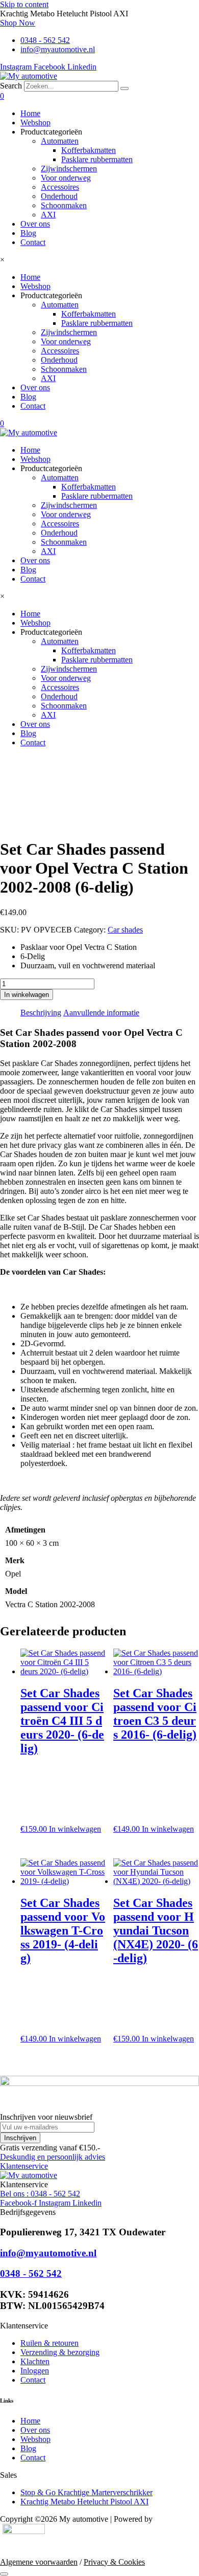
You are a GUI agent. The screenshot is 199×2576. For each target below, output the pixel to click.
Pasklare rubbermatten (97, 159)
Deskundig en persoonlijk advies (53, 2157)
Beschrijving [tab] (41, 1013)
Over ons (35, 224)
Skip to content (24, 4)
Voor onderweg (66, 178)
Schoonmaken (64, 205)
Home (30, 113)
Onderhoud (59, 196)
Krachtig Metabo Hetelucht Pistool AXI (84, 2502)
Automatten (60, 141)
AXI (48, 215)
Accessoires (60, 187)
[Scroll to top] (4, 2574)
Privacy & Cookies (114, 2562)
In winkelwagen (27, 995)
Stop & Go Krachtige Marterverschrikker (86, 2492)
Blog (28, 233)
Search (11, 86)
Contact (33, 242)
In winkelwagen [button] (75, 1829)
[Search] (125, 88)
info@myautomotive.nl (48, 2253)
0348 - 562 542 (31, 2273)
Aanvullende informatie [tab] (101, 1013)
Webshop (35, 123)
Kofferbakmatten (89, 150)
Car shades (125, 930)
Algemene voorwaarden (39, 2562)
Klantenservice (24, 2166)
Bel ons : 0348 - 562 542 (40, 2194)
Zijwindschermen (69, 169)
